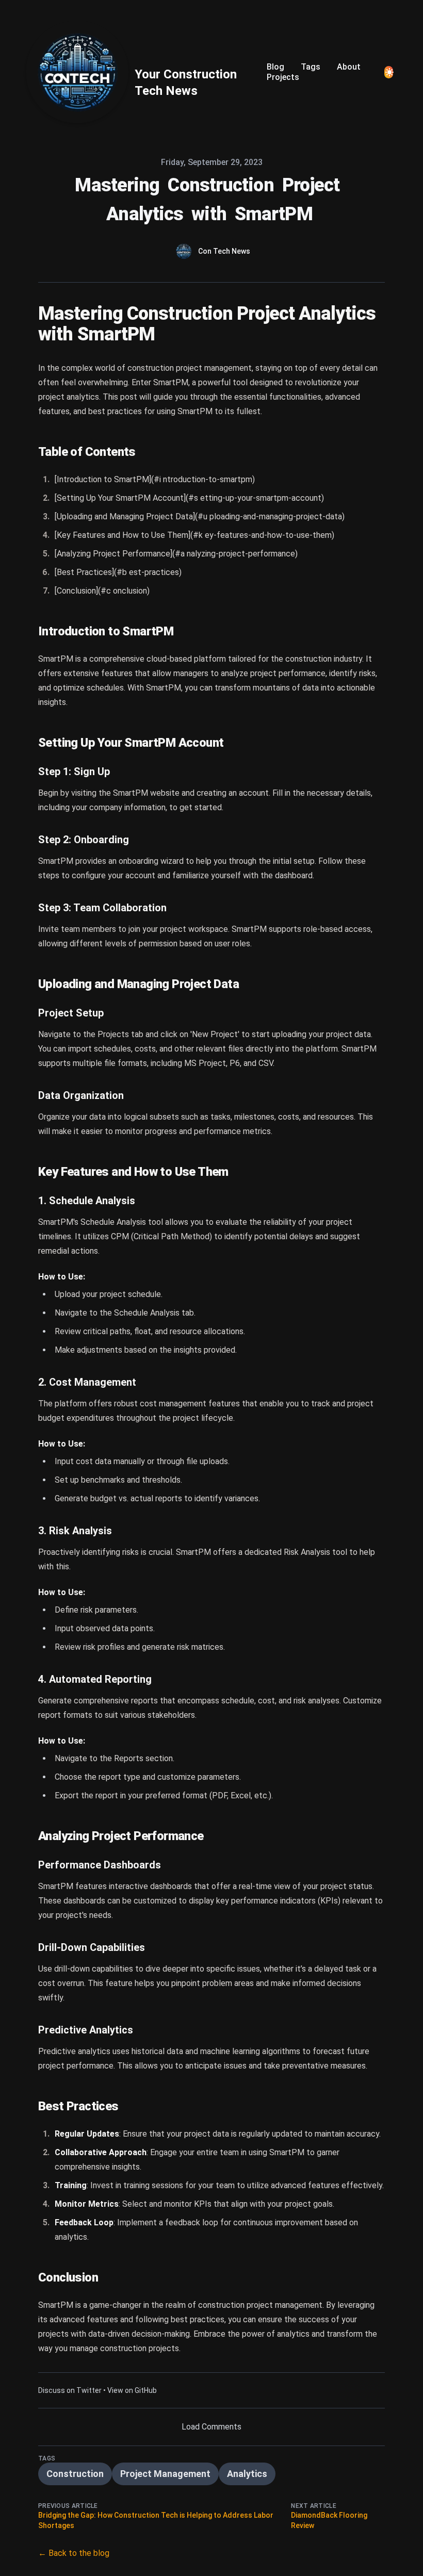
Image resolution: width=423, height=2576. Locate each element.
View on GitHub (132, 2390)
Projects (283, 77)
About (349, 67)
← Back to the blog (74, 2553)
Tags (311, 67)
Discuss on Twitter (70, 2390)
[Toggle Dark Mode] (389, 72)
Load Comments (211, 2427)
